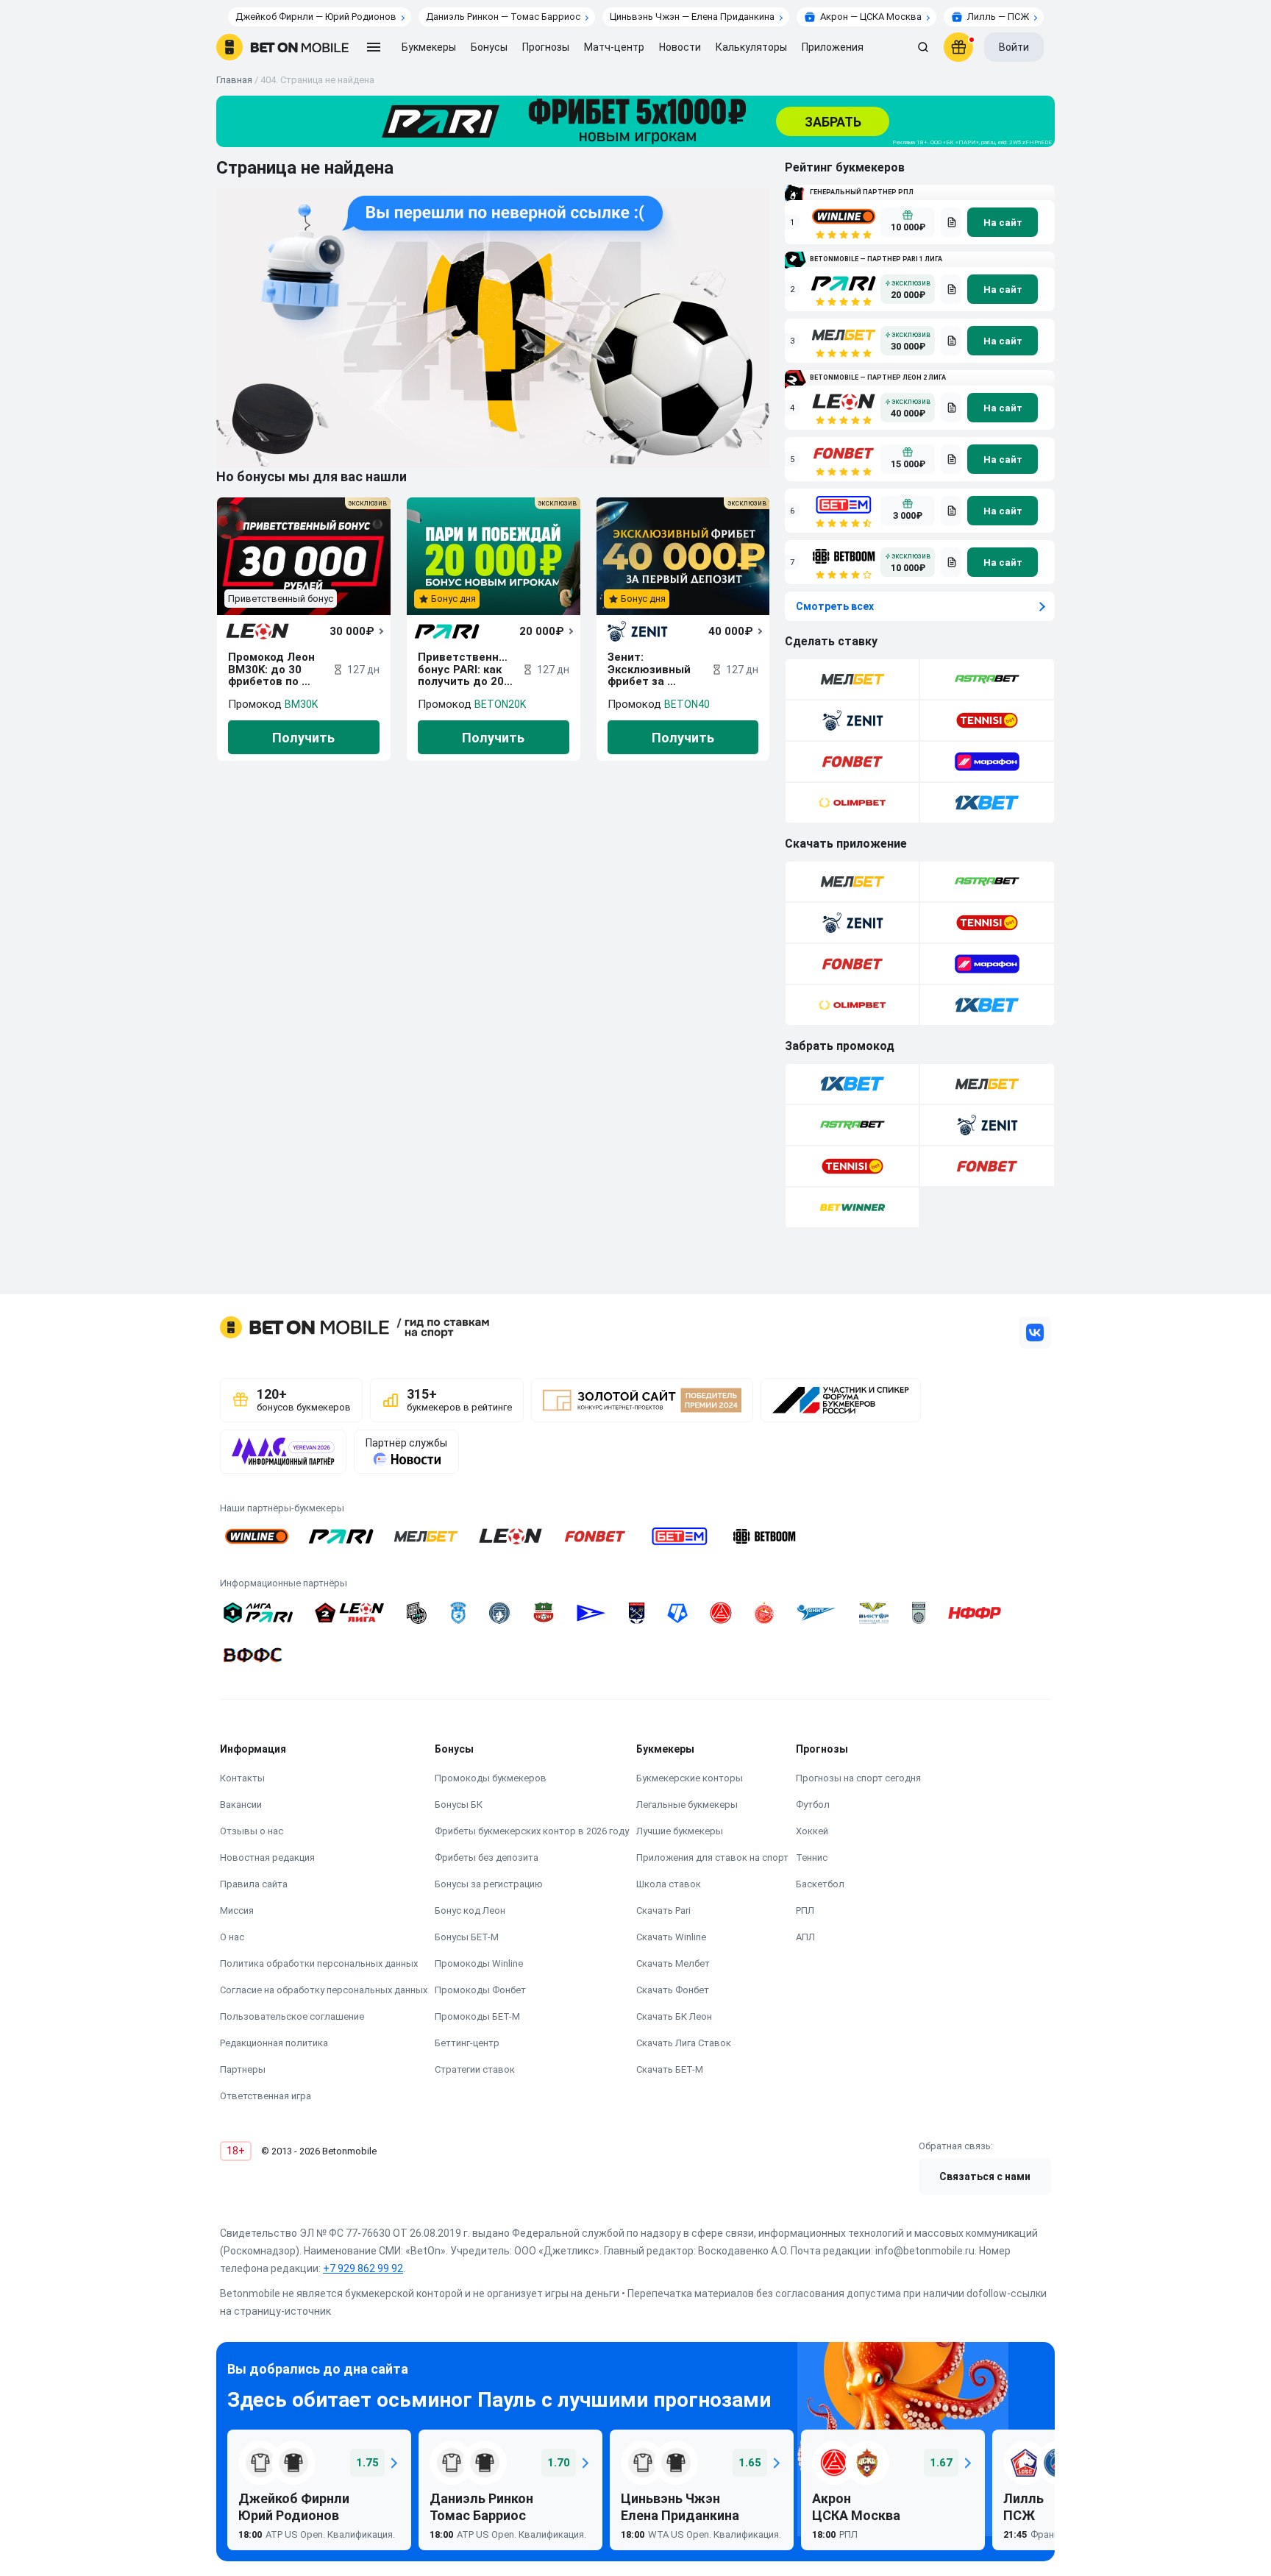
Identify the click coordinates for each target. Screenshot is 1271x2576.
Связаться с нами (985, 2176)
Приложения (833, 47)
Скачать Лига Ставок (684, 2043)
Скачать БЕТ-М (670, 2069)
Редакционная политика (274, 2043)
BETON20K (500, 704)
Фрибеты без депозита (487, 1858)
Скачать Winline (671, 1937)
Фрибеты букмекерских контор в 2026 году (532, 1831)
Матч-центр (614, 47)
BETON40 (687, 704)
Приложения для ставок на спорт (712, 1858)
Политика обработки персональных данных (319, 1963)
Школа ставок (669, 1884)
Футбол (813, 1805)
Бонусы (489, 47)
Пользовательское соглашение (292, 2016)
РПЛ (805, 1910)
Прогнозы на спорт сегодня (858, 1778)
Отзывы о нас (252, 1831)
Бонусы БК (459, 1805)
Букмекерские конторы (690, 1778)
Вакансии (241, 1805)
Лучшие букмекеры (680, 1831)
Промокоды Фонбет (480, 1990)
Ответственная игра (266, 2096)
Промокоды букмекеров (491, 1778)
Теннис (812, 1858)
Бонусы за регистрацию (489, 1884)
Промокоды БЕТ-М (477, 2016)
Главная (234, 80)
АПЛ (805, 1937)
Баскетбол (820, 1884)
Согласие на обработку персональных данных (324, 1990)
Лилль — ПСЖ (998, 17)
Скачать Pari (663, 1910)
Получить (303, 738)
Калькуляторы (751, 47)
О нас (232, 1937)
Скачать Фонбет (673, 1990)
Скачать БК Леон (674, 2016)
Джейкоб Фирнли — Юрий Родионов (316, 17)
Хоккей (812, 1831)
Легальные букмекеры (687, 1805)
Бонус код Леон (470, 1910)
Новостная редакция (267, 1858)
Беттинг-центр (467, 2043)
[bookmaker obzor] (951, 222)
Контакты (242, 1778)
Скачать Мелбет (673, 1963)
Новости (680, 47)
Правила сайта (254, 1884)
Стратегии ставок (475, 2069)
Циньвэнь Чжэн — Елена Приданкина (692, 17)
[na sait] (1003, 222)
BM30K (301, 704)
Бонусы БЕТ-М (467, 1937)
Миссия (237, 1910)
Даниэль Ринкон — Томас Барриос (503, 17)
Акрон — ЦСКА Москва (871, 17)
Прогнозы (546, 47)
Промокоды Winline (479, 1963)
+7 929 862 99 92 (363, 2268)
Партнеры (243, 2069)
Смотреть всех (835, 606)
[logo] (282, 47)
